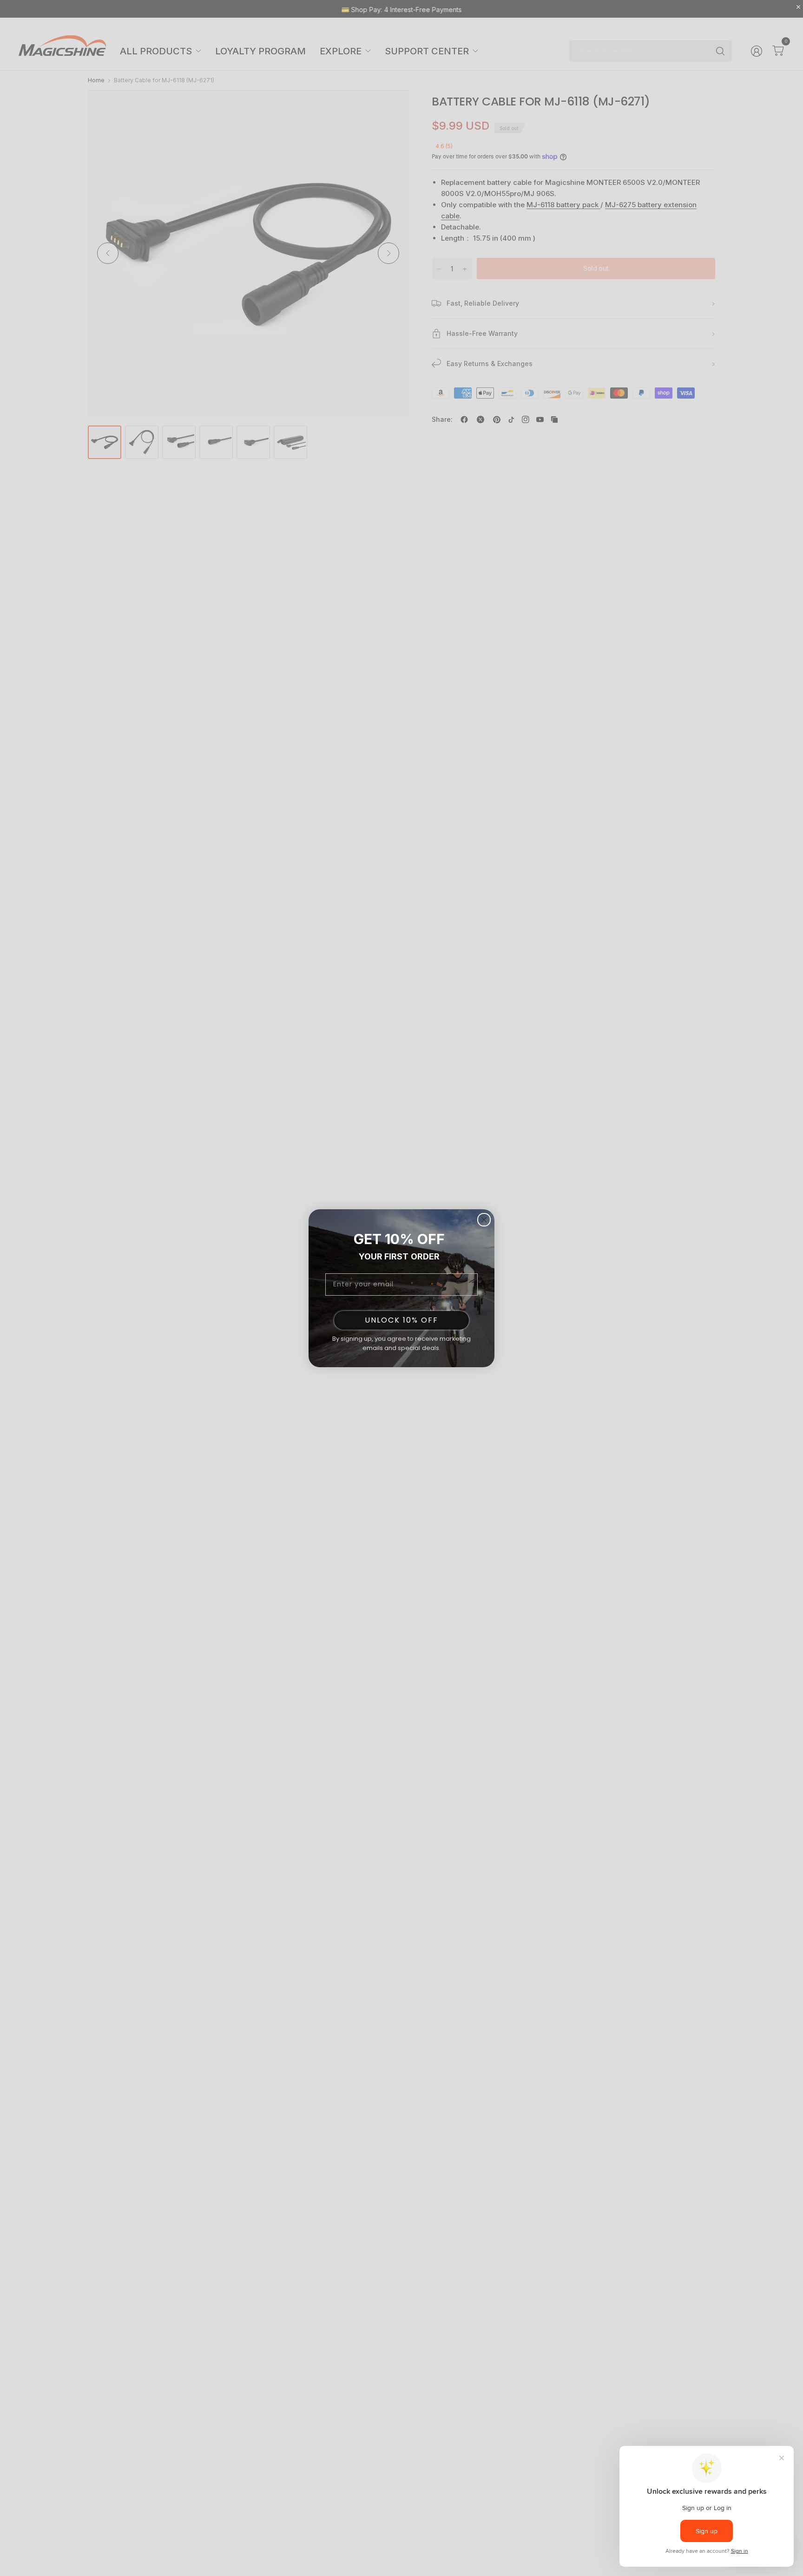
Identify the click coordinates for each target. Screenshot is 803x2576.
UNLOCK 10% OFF (401, 1320)
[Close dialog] (484, 1220)
